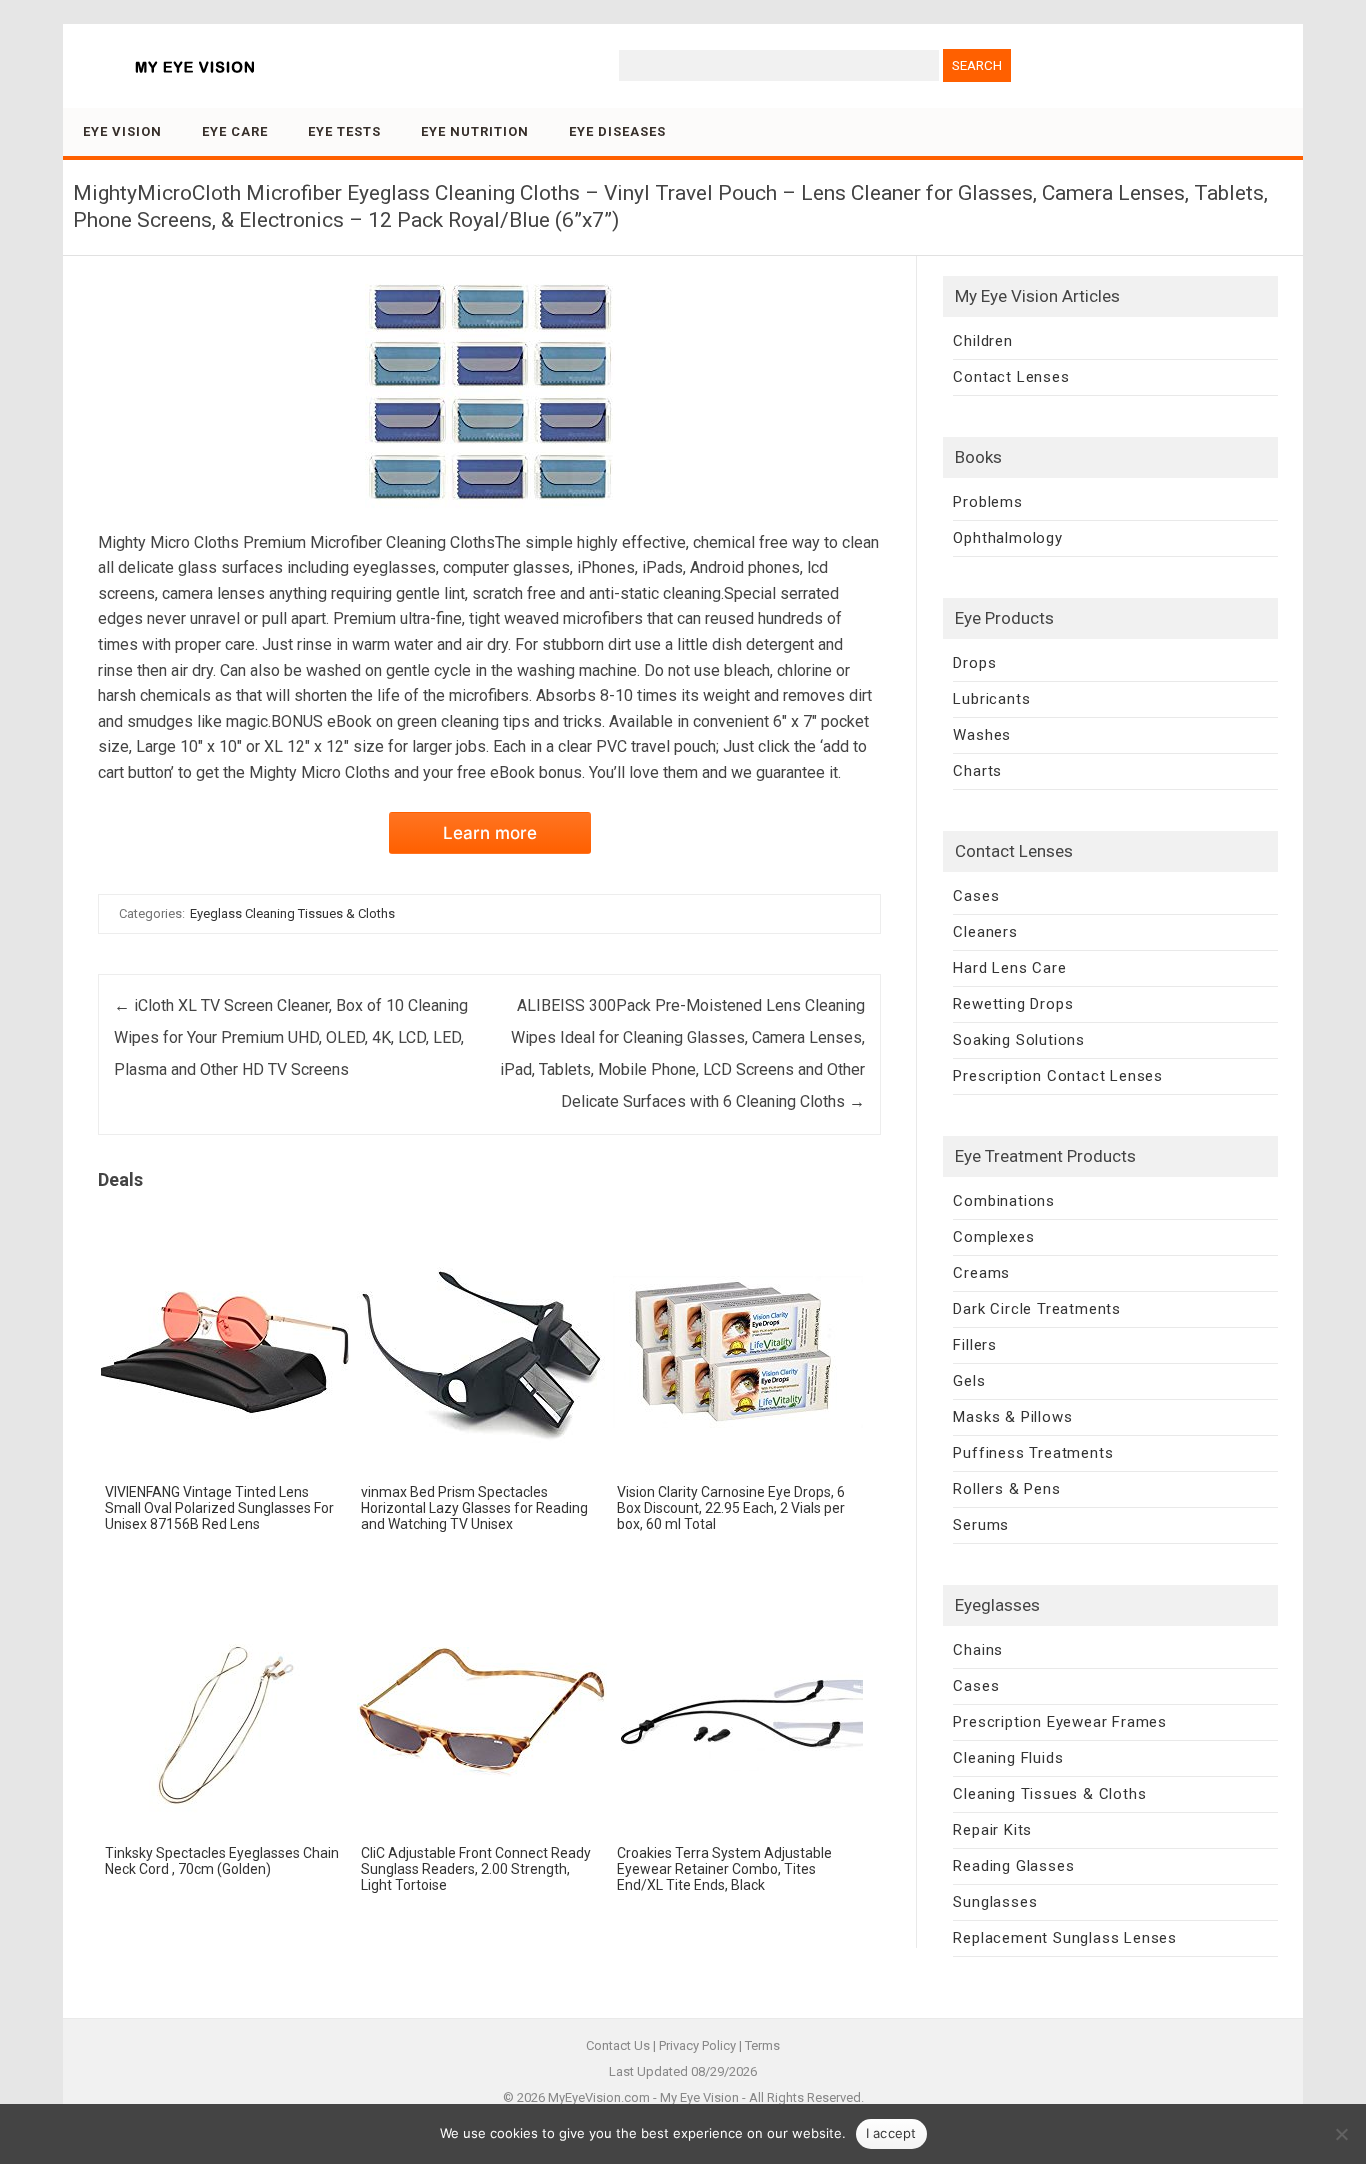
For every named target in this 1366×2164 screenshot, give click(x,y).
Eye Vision (122, 131)
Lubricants (991, 699)
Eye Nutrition (475, 131)
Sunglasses (995, 1902)
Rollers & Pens (1006, 1489)
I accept (891, 2133)
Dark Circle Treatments (1037, 1309)
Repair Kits (992, 1830)
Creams (981, 1273)
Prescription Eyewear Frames (1060, 1722)
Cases (976, 896)
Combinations (1004, 1201)
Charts (977, 771)
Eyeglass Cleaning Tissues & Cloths (292, 913)
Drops (974, 663)
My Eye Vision (699, 2097)
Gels (969, 1381)
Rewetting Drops (1013, 1004)
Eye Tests (344, 131)
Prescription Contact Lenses (1058, 1076)
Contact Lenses (1011, 377)
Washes (982, 735)
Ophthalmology (1007, 538)
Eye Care (235, 131)
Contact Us (618, 2045)
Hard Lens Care (1009, 968)
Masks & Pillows (1012, 1417)
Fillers (975, 1345)
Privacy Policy (697, 2045)
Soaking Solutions (1019, 1040)
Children (982, 341)
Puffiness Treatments (1033, 1453)
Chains (978, 1650)
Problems (987, 502)
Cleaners (985, 932)
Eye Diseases (617, 131)
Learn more (490, 833)
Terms (762, 2045)
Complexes (993, 1237)
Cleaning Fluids (1008, 1758)
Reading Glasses (1013, 1866)
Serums (981, 1525)
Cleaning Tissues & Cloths (1049, 1794)
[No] (1341, 2134)
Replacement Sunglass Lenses (1065, 1938)
